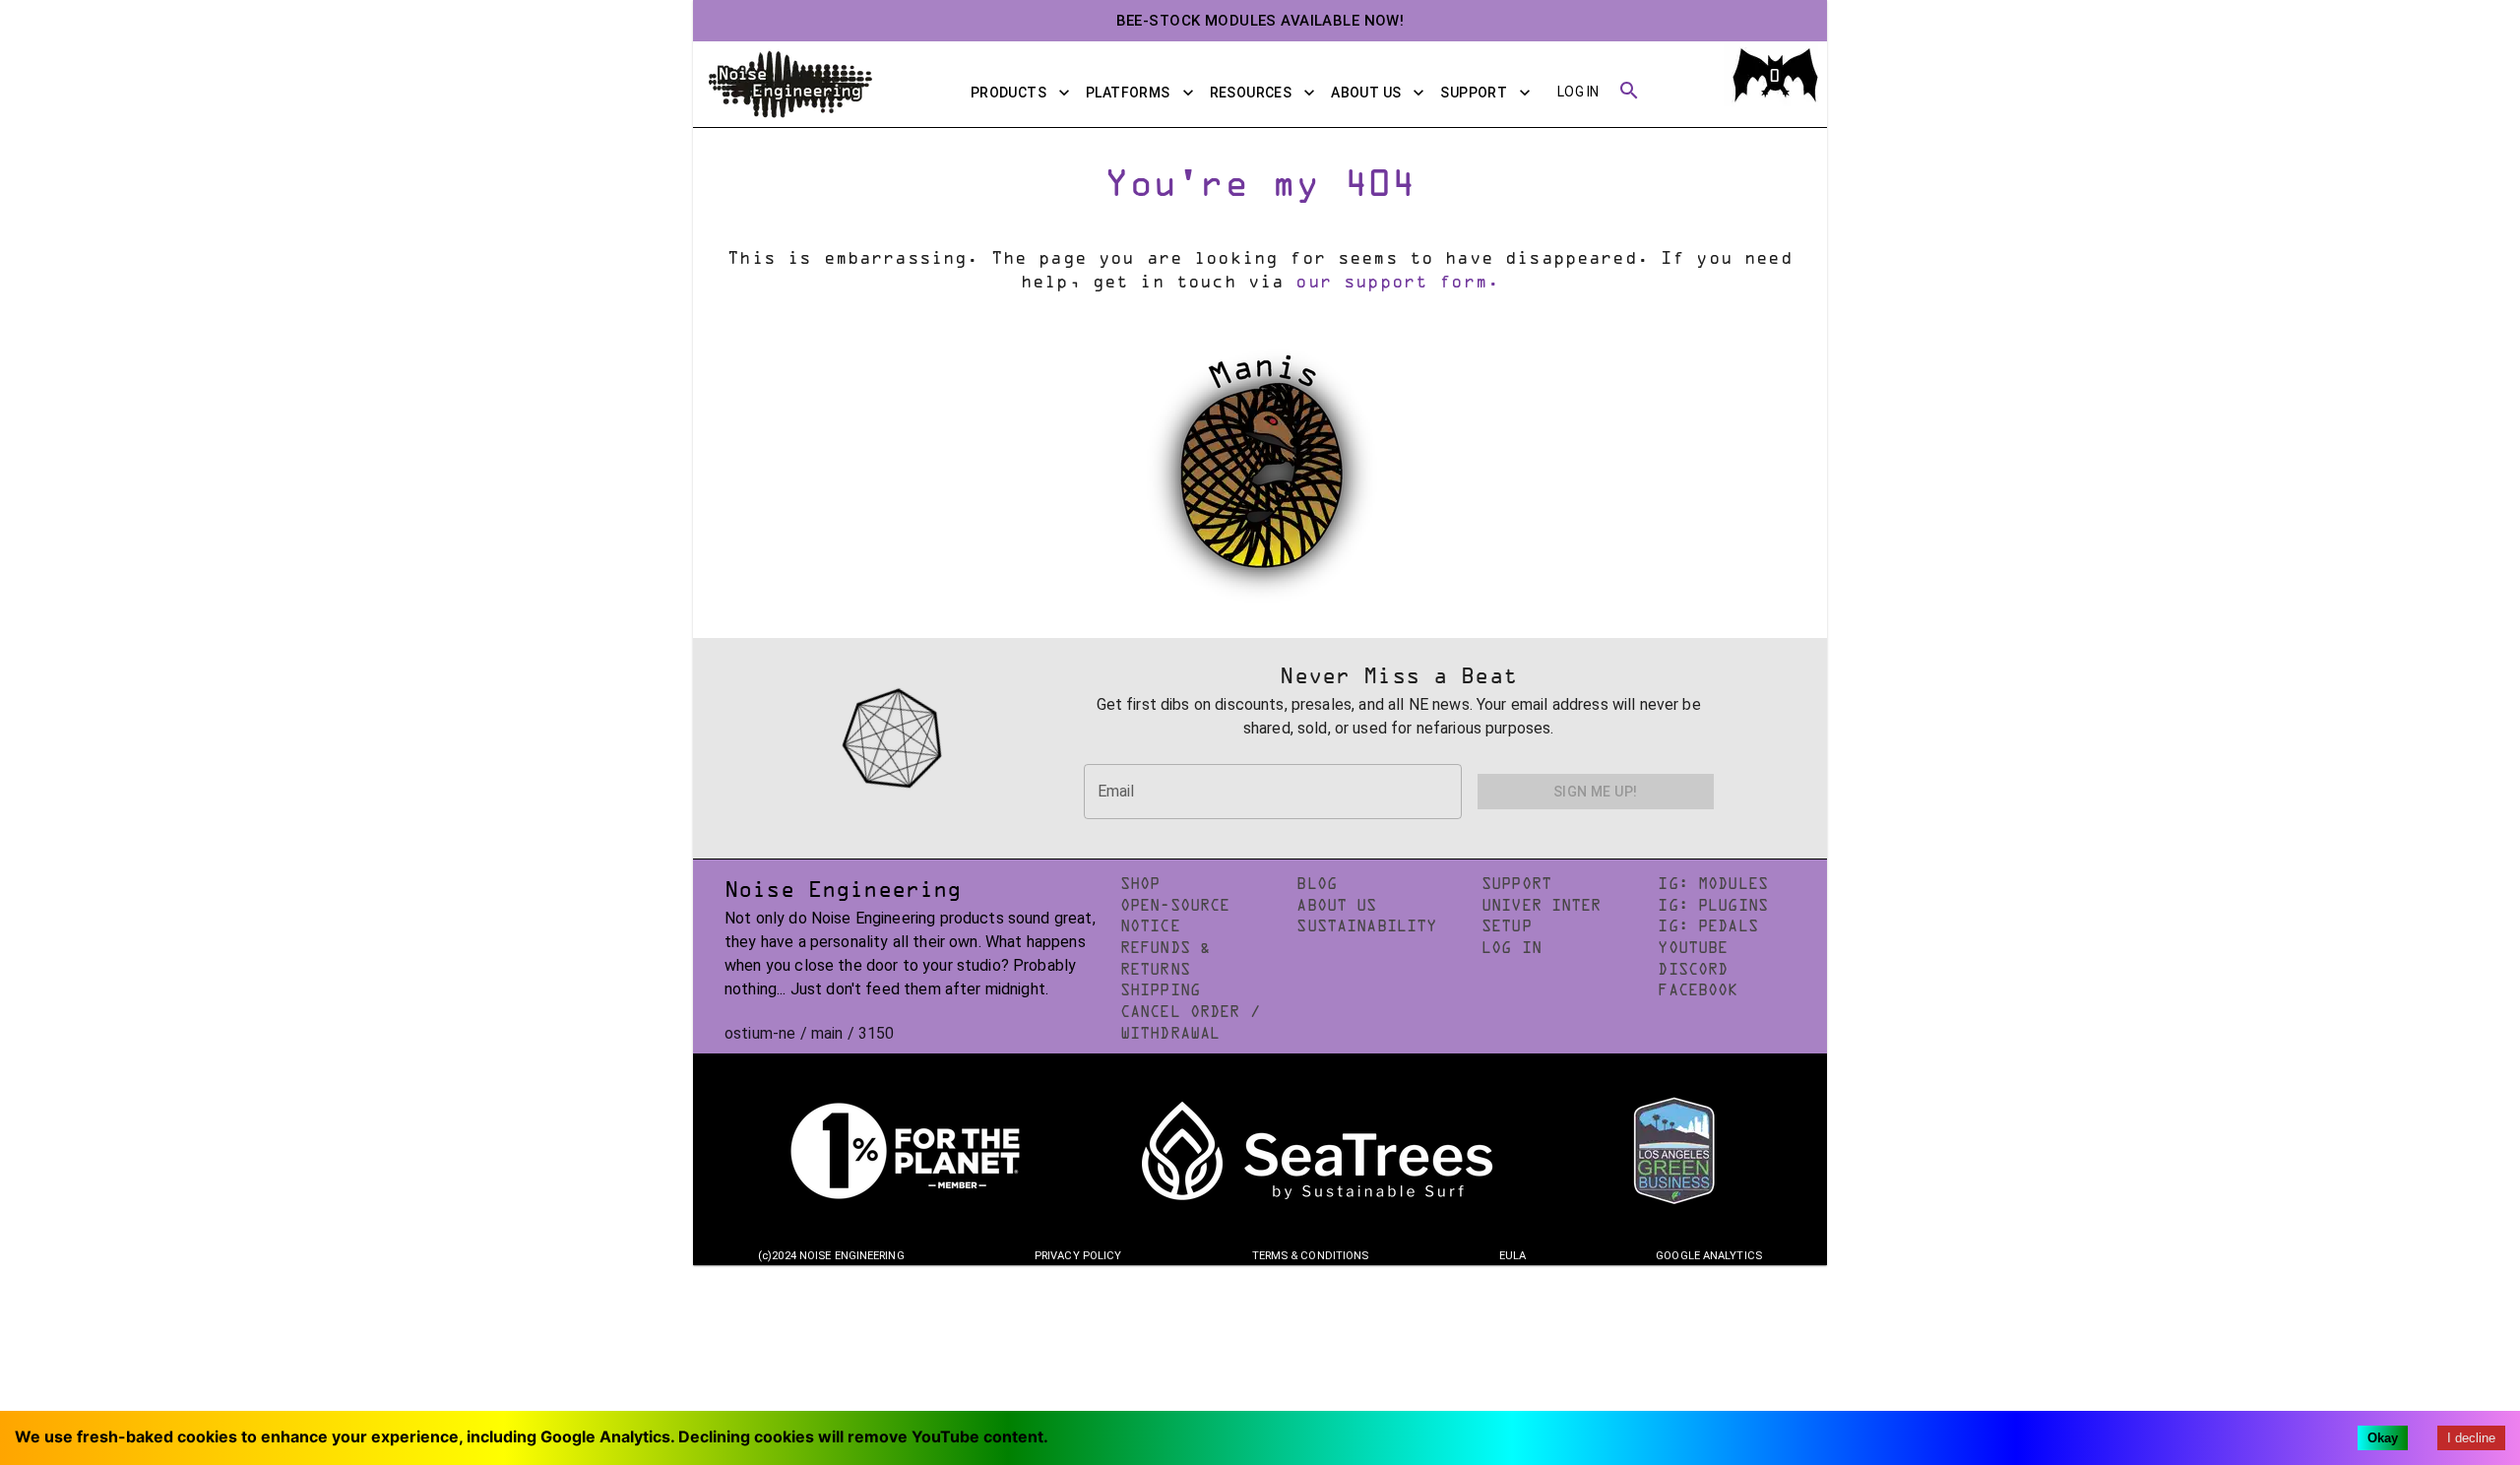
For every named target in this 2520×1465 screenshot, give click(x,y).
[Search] (1629, 93)
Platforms (1128, 93)
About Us (1366, 93)
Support (1474, 93)
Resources (1251, 93)
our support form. (1397, 284)
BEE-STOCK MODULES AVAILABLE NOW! (1260, 21)
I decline (2471, 1438)
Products (1008, 93)
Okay (2383, 1438)
